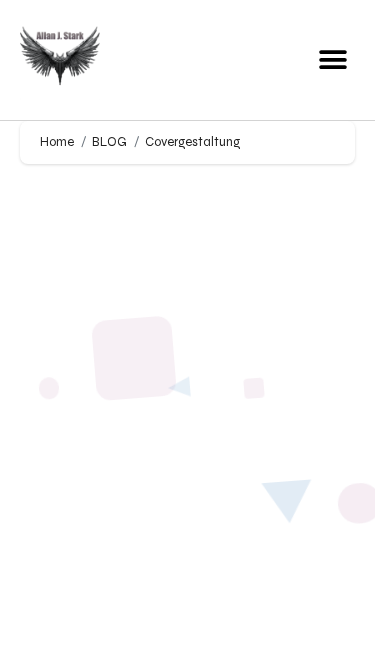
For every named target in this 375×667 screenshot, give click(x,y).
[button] (332, 60)
